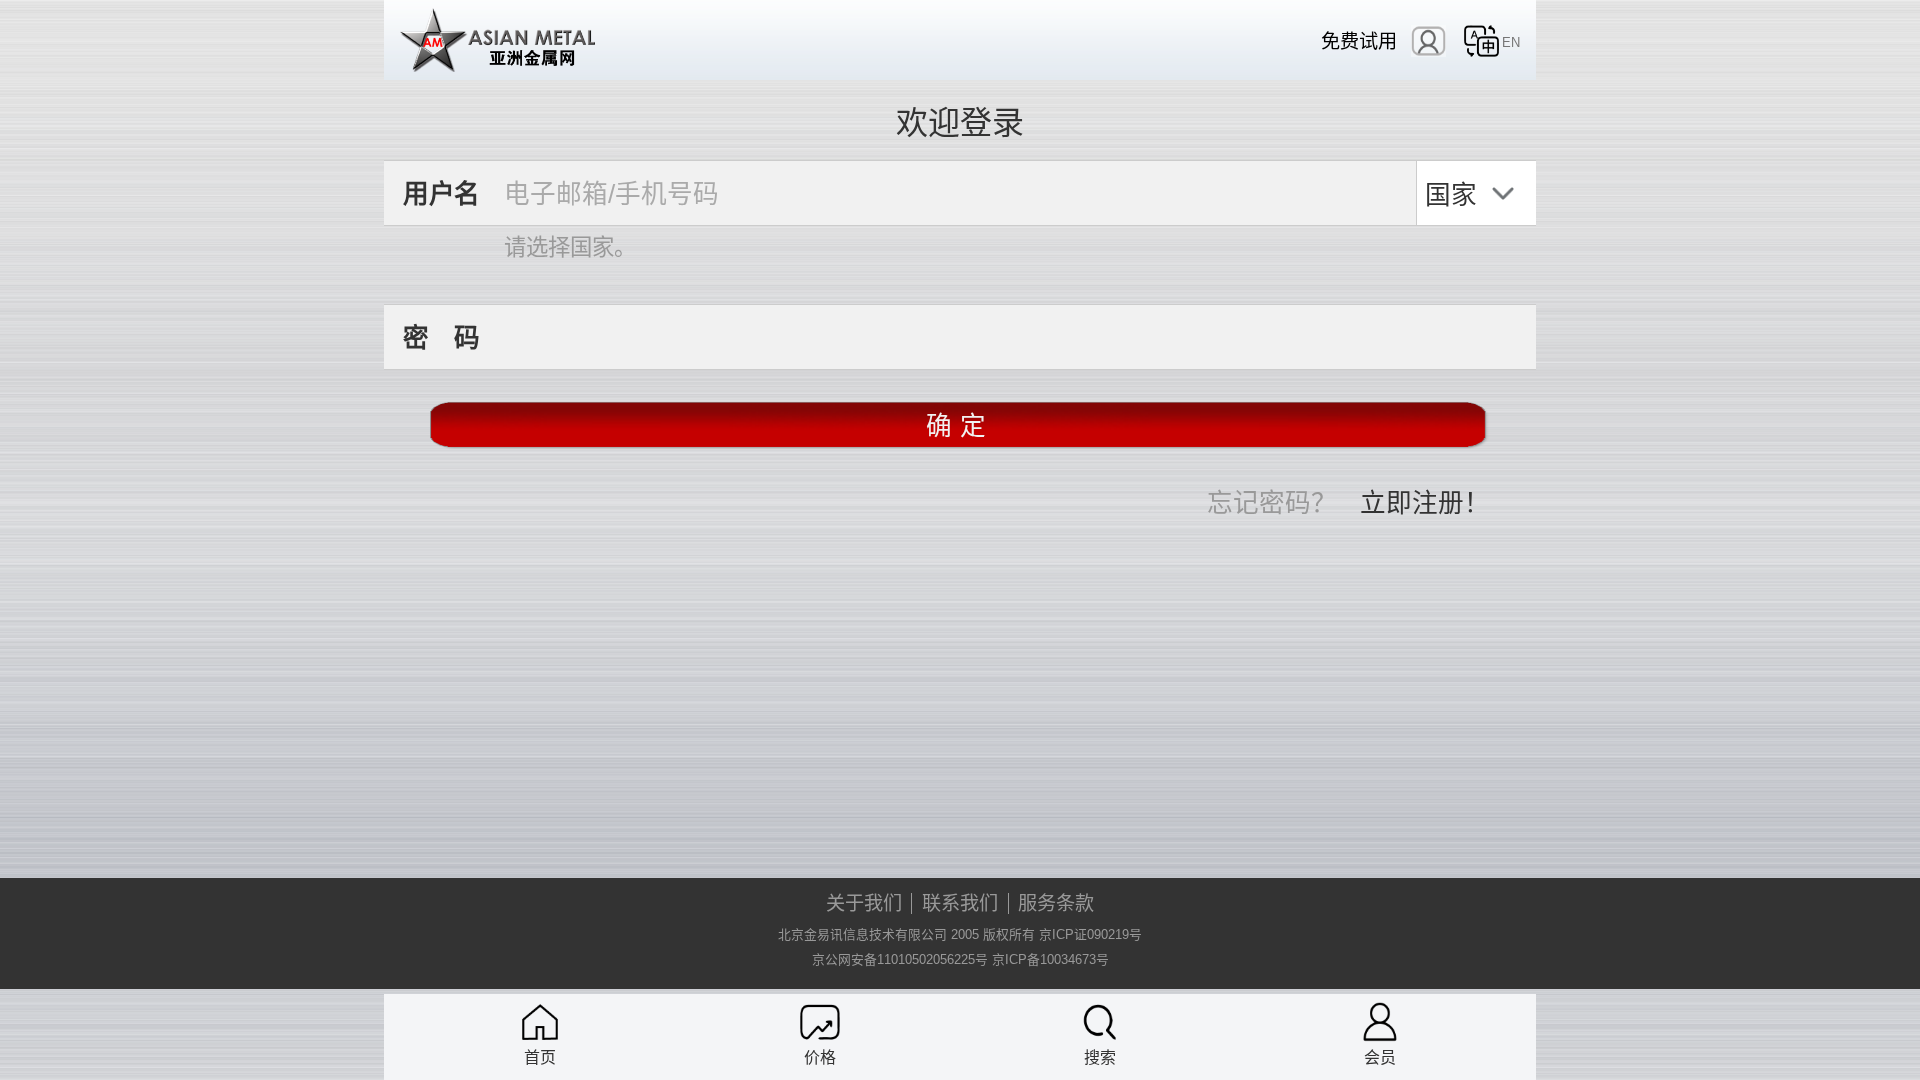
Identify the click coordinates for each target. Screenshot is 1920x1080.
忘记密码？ (1272, 501)
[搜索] (1100, 1022)
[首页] (540, 1022)
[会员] (1380, 1022)
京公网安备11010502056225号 (900, 959)
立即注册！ (1425, 501)
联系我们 (960, 903)
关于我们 (864, 903)
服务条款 (1056, 903)
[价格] (820, 1022)
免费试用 (1359, 41)
